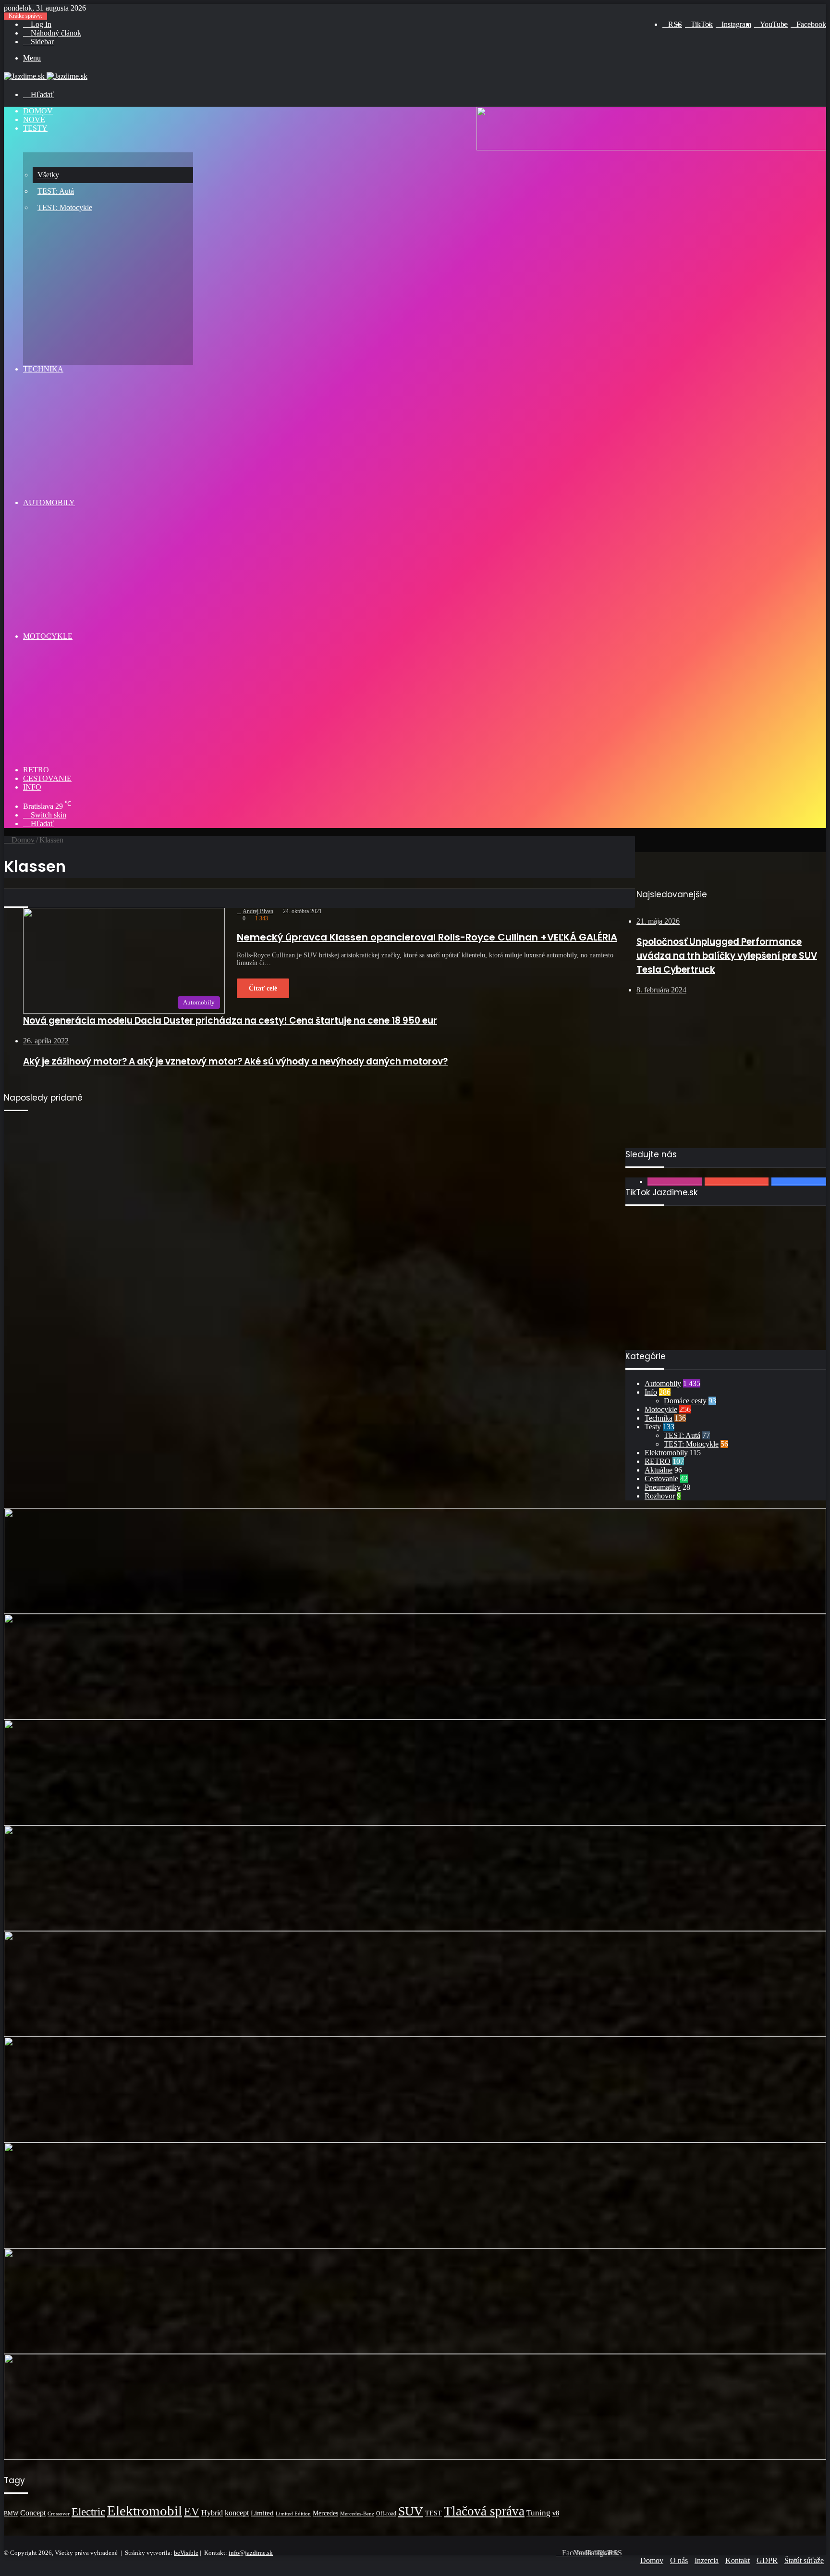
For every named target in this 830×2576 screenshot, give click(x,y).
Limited (262, 2513)
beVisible (186, 2553)
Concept (33, 2513)
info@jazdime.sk (251, 2553)
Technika (43, 369)
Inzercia (707, 2560)
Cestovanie (47, 778)
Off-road (386, 2514)
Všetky (48, 175)
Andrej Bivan (258, 911)
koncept (237, 2513)
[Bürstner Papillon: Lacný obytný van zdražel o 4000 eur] (415, 2195)
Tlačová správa (484, 2511)
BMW (11, 2514)
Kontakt (738, 2560)
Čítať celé (263, 988)
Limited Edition (293, 2514)
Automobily (49, 502)
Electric (88, 2512)
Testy (35, 128)
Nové (34, 119)
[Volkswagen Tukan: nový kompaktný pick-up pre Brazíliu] (415, 2301)
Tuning (538, 2513)
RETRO (36, 770)
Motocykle (48, 636)
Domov (38, 111)
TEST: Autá (56, 191)
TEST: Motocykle (65, 207)
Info (32, 787)
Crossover (59, 2514)
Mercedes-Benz (357, 2514)
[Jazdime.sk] (46, 76)
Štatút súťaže (804, 2560)
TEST (433, 2513)
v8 (556, 2513)
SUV (411, 2511)
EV (192, 2512)
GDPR (767, 2560)
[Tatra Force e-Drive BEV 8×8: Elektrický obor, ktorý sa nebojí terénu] (415, 1878)
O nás (679, 2560)
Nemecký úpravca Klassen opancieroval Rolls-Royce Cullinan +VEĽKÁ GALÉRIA (427, 937)
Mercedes (325, 2513)
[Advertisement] (726, 1081)
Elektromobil (145, 2511)
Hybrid (212, 2513)
